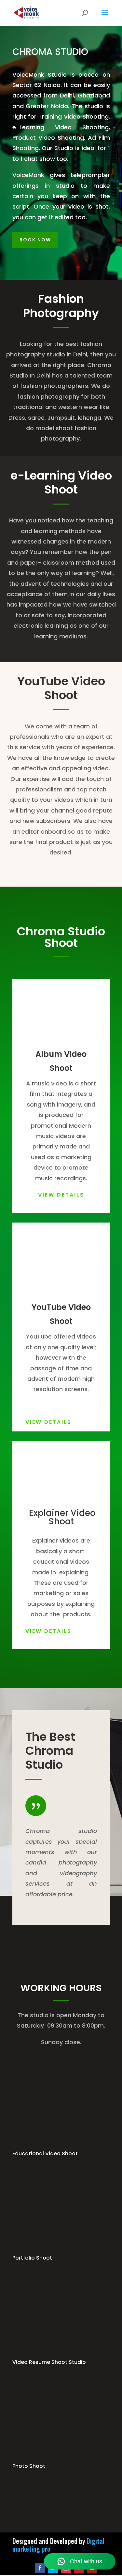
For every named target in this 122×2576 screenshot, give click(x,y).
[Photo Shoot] (61, 2458)
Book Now (35, 240)
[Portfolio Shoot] (61, 2250)
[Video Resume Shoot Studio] (61, 2354)
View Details (61, 1195)
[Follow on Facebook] (40, 2568)
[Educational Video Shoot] (61, 2145)
